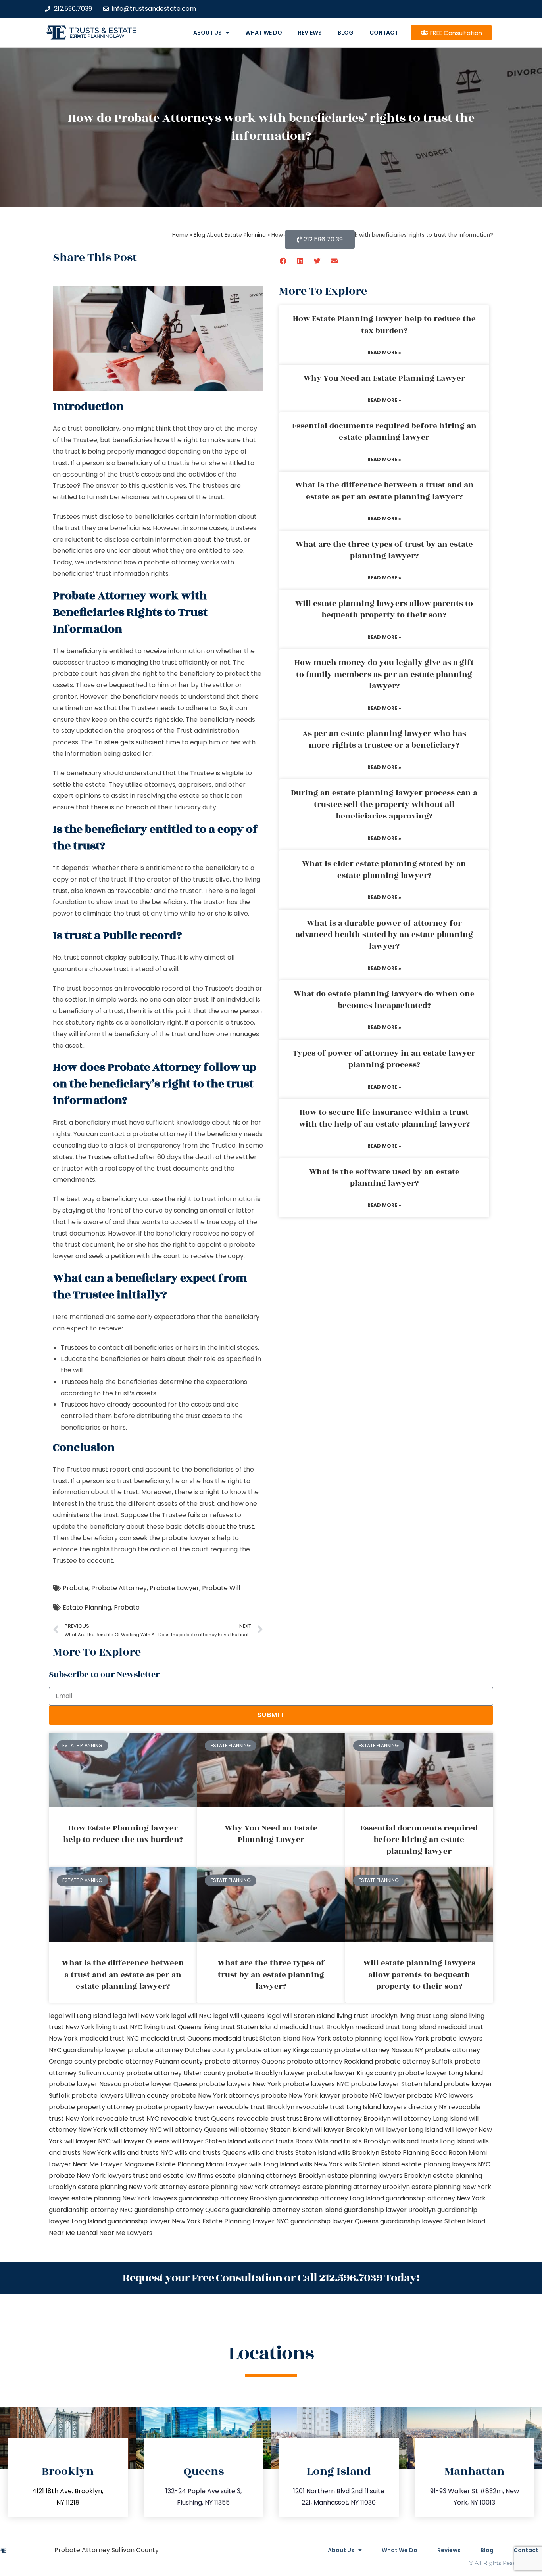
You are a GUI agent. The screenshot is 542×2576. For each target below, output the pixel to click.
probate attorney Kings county (284, 2050)
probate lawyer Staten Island (396, 2084)
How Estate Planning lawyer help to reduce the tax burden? (384, 325)
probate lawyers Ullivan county (120, 2096)
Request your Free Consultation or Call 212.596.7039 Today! (271, 2278)
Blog (346, 33)
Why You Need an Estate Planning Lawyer (384, 378)
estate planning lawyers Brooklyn (379, 2176)
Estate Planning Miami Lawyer (202, 2164)
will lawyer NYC (87, 2141)
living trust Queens (173, 2027)
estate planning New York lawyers (124, 2198)
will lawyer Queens (141, 2141)
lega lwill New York (141, 2016)
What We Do (264, 33)
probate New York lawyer (301, 2096)
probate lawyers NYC (316, 2084)
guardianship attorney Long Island (331, 2198)
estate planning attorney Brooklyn (356, 2187)
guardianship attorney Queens (182, 2210)
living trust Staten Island (240, 2027)
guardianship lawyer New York (154, 2221)
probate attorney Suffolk (414, 2061)
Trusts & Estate (103, 30)
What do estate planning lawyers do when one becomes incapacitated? (384, 1000)
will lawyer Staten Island (209, 2141)
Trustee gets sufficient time (137, 742)
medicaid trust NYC (109, 2038)
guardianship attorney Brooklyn (228, 2198)
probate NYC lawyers (440, 2096)
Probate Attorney (119, 1588)
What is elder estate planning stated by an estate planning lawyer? (384, 869)
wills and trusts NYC (143, 2153)
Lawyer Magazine (127, 2164)
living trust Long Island (433, 2016)
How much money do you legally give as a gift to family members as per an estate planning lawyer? (384, 674)
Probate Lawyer (174, 1588)
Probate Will (221, 1588)
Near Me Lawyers (126, 2233)
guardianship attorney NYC (91, 2210)
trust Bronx (304, 2119)
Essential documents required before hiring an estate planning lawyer (384, 432)
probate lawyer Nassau (85, 2084)
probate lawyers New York (240, 2084)
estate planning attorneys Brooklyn (270, 2176)
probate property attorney (92, 2107)
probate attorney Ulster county (176, 2073)
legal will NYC (191, 2016)
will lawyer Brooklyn (343, 2130)
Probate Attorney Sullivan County (107, 2550)
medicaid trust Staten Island (257, 2038)
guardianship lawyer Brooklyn (390, 2210)
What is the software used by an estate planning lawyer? (384, 1178)
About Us (208, 33)
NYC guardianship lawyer (87, 2050)
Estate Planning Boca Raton (424, 2153)
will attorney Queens (196, 2130)
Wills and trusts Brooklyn (353, 2141)
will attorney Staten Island (270, 2130)
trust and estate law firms (173, 2176)
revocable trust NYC (128, 2119)
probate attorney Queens (245, 2061)
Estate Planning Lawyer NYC (246, 2221)
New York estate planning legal (350, 2038)
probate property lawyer (176, 2107)
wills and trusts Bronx (280, 2141)
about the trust (217, 540)
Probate (76, 1588)
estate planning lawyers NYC (446, 2164)
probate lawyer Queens (160, 2084)
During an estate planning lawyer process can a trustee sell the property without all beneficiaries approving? (384, 804)
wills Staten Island (372, 2164)
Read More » (384, 352)
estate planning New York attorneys (245, 2187)
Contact (384, 33)
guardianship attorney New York (436, 2198)
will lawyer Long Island (409, 2130)
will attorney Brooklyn (357, 2119)
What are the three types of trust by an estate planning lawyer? (384, 550)
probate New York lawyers (90, 2176)
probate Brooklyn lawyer (266, 2073)
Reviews (310, 33)
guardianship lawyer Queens (334, 2221)
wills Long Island (274, 2164)
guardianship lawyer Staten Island (433, 2221)
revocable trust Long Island (338, 2107)
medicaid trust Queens (176, 2038)
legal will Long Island (80, 2016)
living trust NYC (119, 2027)
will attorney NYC (135, 2130)
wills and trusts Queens (210, 2153)
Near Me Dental (73, 2233)
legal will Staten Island (301, 2016)
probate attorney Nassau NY (379, 2050)
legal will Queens (239, 2016)
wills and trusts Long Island (433, 2141)
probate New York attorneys (215, 2096)
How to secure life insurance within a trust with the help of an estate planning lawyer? (384, 1118)
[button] (283, 261)
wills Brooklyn (358, 2153)
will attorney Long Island (430, 2119)
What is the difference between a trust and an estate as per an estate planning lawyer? (384, 491)
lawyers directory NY (415, 2107)
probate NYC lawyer (374, 2096)
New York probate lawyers (441, 2038)
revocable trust (261, 2119)
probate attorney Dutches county (181, 2050)
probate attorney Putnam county (150, 2061)
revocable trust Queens (198, 2119)
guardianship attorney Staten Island (286, 2210)
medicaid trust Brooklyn (316, 2027)
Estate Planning (87, 1607)
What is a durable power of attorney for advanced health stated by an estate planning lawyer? (384, 935)
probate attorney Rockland (330, 2061)
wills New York (321, 2164)
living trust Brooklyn (367, 2016)
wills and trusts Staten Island (292, 2153)
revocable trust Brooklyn (256, 2107)
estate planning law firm (97, 36)
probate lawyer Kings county (351, 2073)
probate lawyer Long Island (440, 2073)
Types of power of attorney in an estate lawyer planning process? (384, 1059)
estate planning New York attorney (132, 2187)
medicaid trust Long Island (396, 2027)
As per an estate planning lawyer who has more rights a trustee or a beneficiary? (384, 739)
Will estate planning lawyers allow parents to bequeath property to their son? (384, 609)
